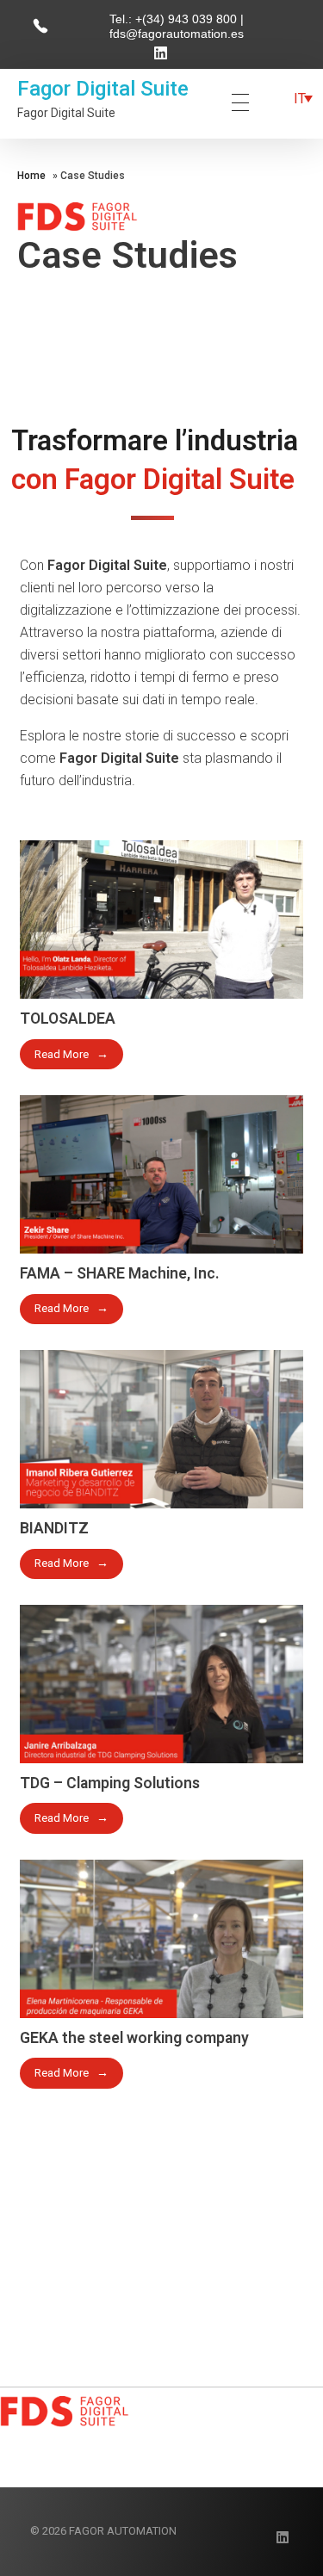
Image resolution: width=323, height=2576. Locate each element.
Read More (62, 1054)
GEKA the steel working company (134, 2038)
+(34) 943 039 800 (188, 19)
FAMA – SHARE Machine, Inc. (120, 1273)
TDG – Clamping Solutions (110, 1783)
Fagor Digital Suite (103, 89)
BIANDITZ (54, 1528)
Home (31, 176)
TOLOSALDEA (68, 1019)
